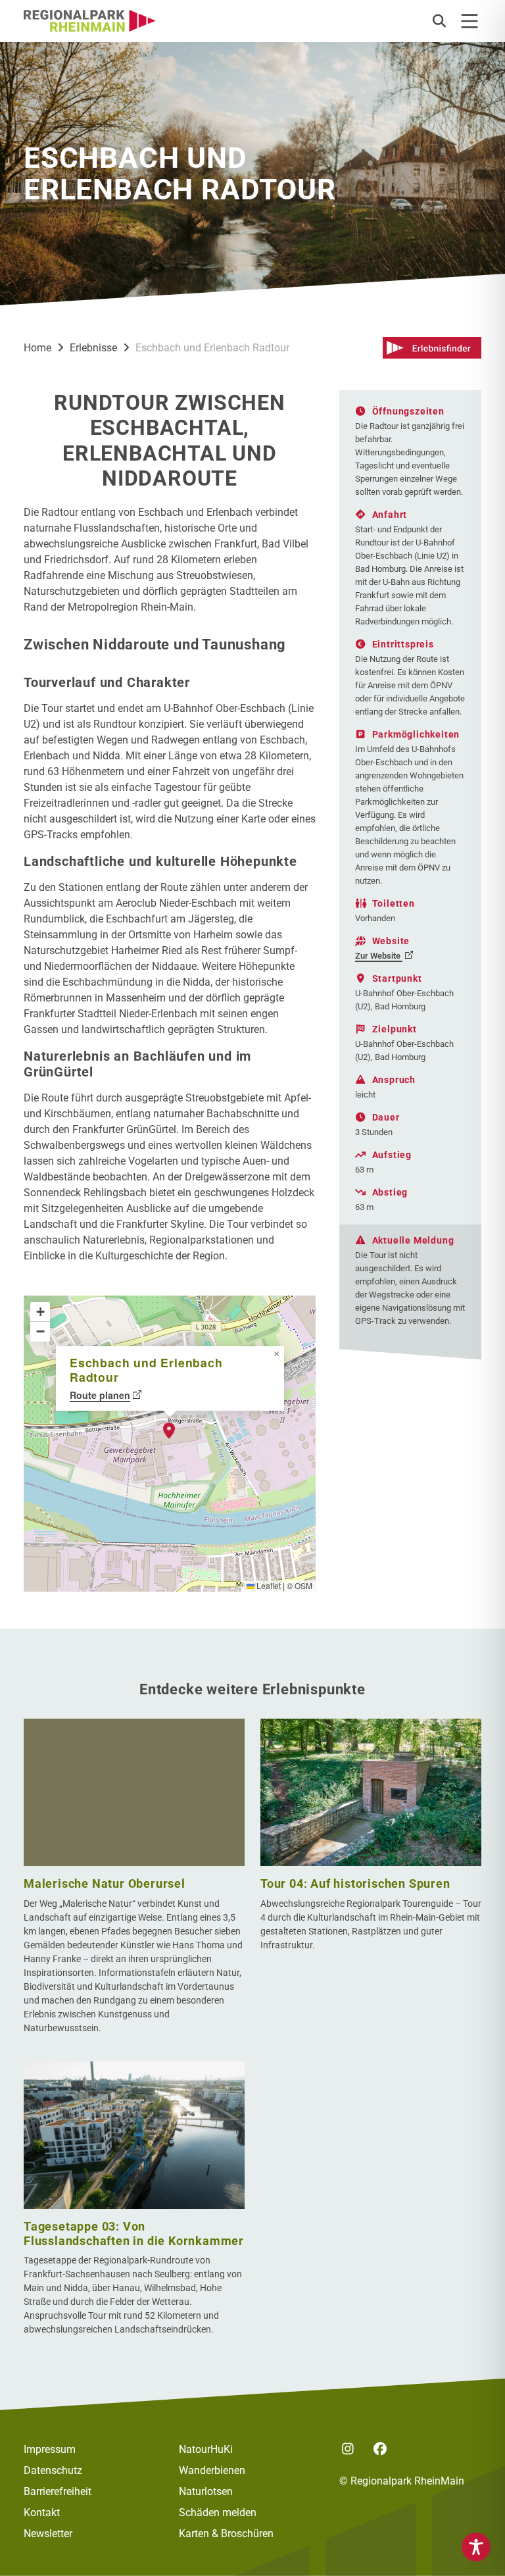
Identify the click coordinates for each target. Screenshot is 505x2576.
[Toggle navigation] (469, 21)
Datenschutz (53, 2470)
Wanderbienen (212, 2470)
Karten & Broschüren (226, 2534)
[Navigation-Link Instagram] (348, 2450)
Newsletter (48, 2534)
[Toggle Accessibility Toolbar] (476, 2547)
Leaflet (268, 1585)
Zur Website (379, 956)
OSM (303, 1585)
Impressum (50, 2449)
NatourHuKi (206, 2449)
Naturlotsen (206, 2491)
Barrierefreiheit (58, 2491)
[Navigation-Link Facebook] (380, 2450)
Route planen (100, 1395)
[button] (439, 21)
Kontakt (42, 2513)
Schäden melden (218, 2513)
